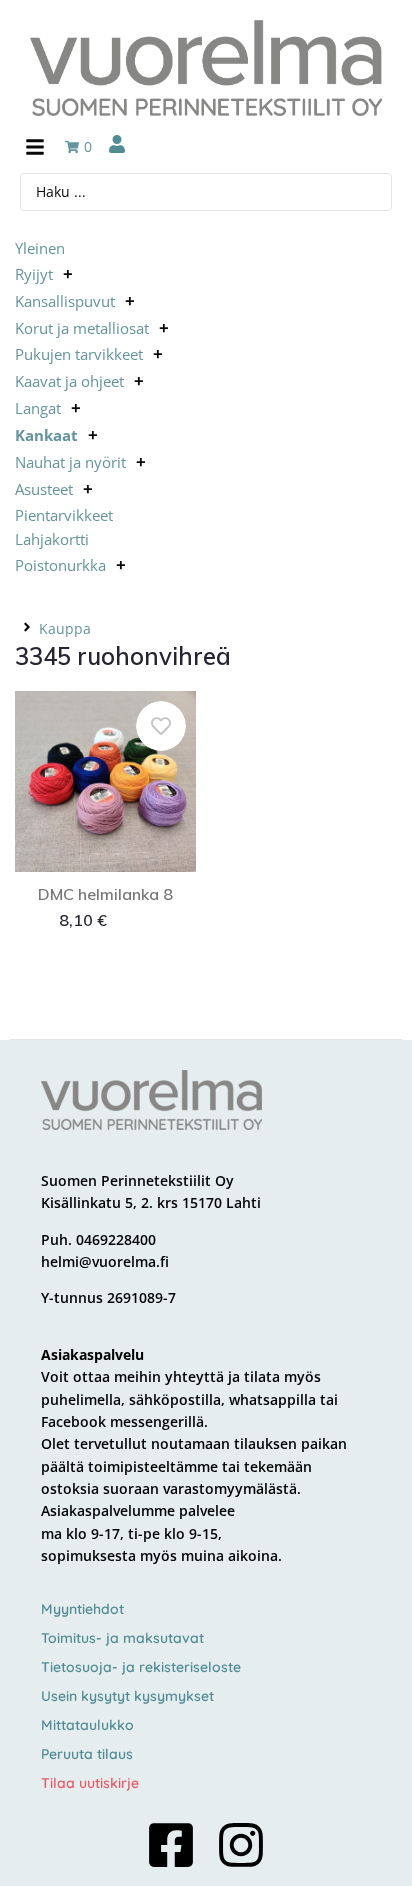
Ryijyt (34, 274)
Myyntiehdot (82, 1609)
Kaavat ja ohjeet (69, 381)
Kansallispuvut (65, 301)
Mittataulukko (87, 1725)
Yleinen (40, 248)
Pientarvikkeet (64, 515)
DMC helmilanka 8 (105, 894)
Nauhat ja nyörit (70, 462)
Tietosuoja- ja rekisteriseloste (141, 1667)
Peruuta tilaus (87, 1754)
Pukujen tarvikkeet (79, 354)
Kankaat (46, 435)
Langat (38, 408)
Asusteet (44, 489)
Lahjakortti (52, 539)
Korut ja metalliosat (82, 328)
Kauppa (65, 628)
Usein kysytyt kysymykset (127, 1696)
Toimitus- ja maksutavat (122, 1638)
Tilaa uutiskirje (90, 1783)
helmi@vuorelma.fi (105, 1261)
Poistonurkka (60, 565)
